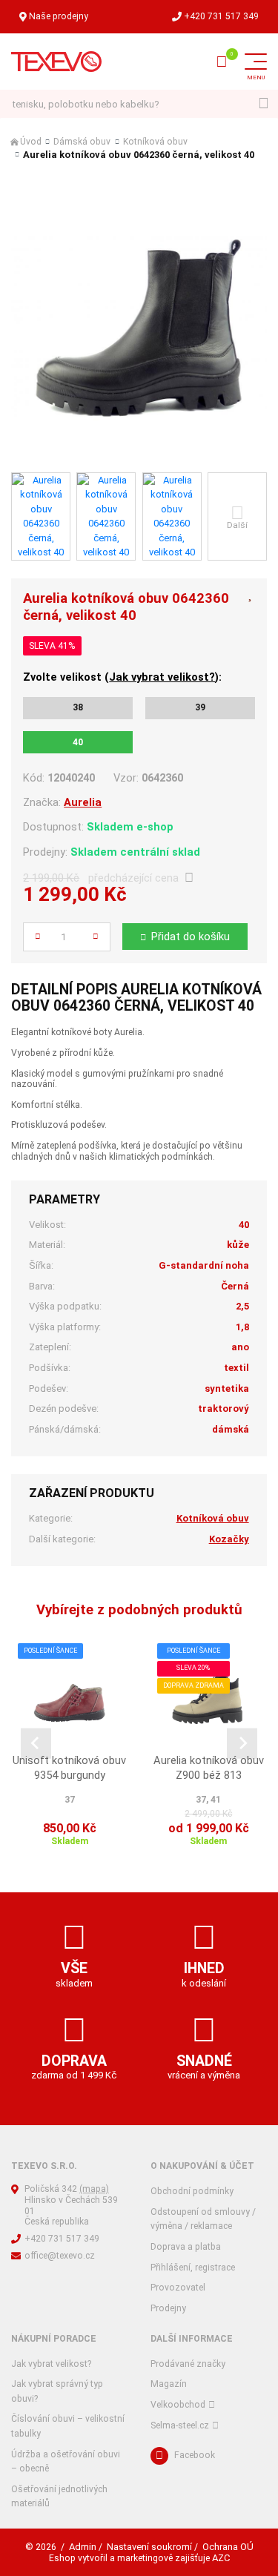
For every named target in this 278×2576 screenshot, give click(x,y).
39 (200, 707)
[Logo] (56, 62)
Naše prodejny (59, 16)
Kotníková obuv (155, 142)
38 (78, 707)
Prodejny (168, 2308)
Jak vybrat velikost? (162, 677)
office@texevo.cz (60, 2256)
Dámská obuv (82, 142)
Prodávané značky (188, 2364)
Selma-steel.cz (180, 2425)
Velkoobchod (178, 2405)
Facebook (195, 2455)
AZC (221, 2558)
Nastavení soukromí (149, 2547)
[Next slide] (242, 1744)
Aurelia (83, 802)
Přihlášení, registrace (193, 2268)
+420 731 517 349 (221, 16)
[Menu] (256, 62)
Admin (83, 2547)
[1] (264, 104)
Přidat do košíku (191, 937)
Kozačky (229, 1539)
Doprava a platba (186, 2247)
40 (78, 742)
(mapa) (94, 2189)
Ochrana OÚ (228, 2547)
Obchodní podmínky (192, 2191)
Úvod (31, 142)
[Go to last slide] (36, 1744)
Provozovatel (178, 2288)
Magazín (169, 2384)
